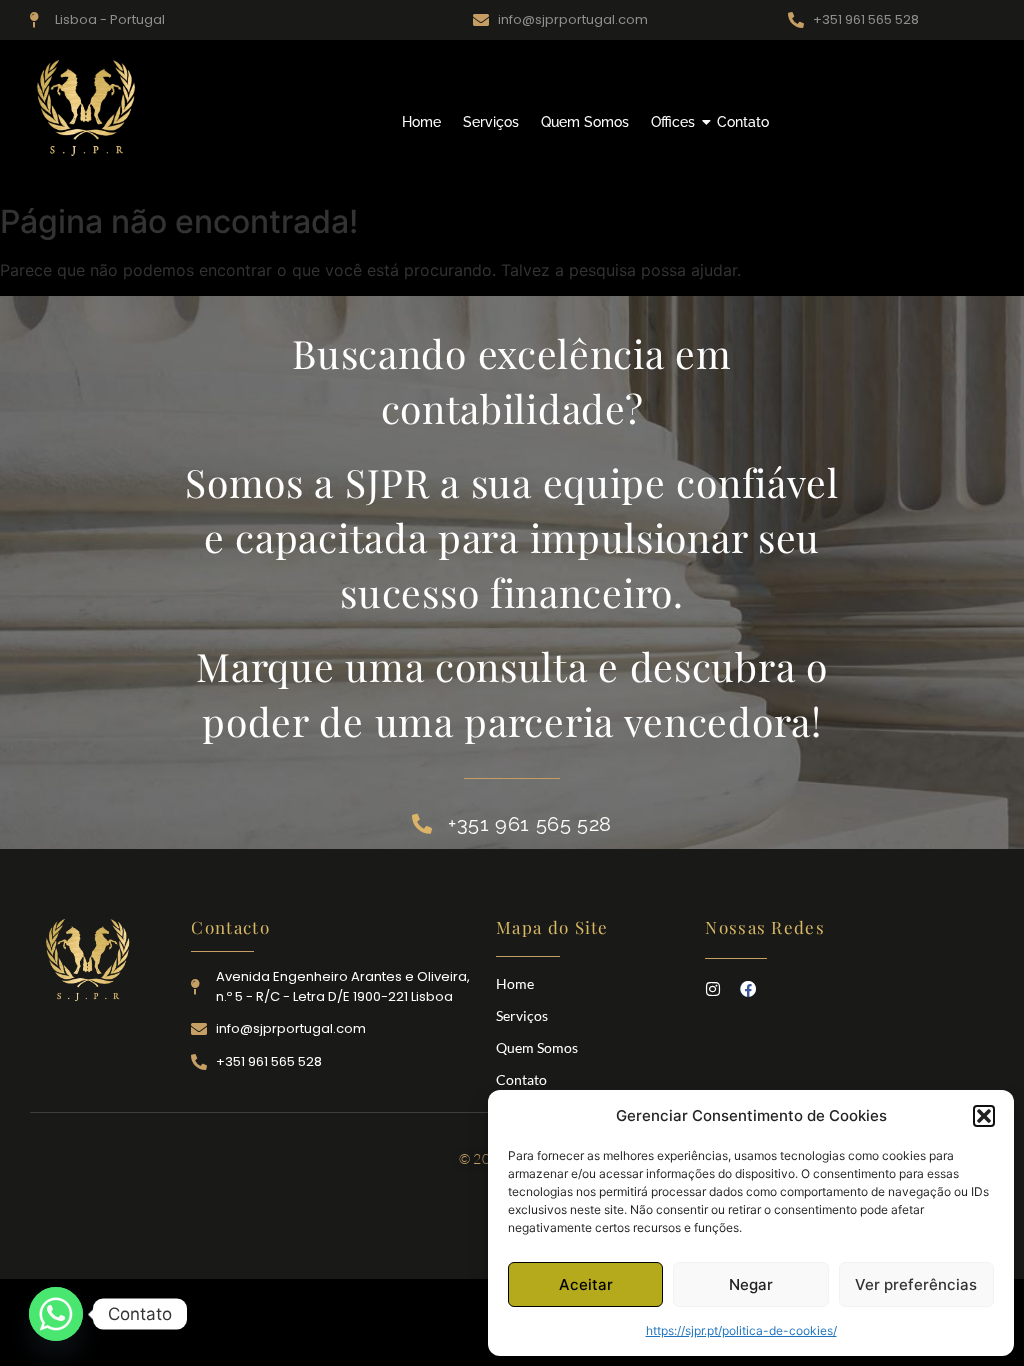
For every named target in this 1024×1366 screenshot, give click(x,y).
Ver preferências (916, 1284)
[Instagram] (713, 989)
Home (421, 122)
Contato (743, 122)
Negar (751, 1284)
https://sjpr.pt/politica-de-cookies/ (741, 1330)
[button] (984, 1116)
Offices (673, 122)
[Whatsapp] (56, 1314)
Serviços (491, 122)
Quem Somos (585, 122)
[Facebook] (748, 989)
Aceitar (586, 1284)
